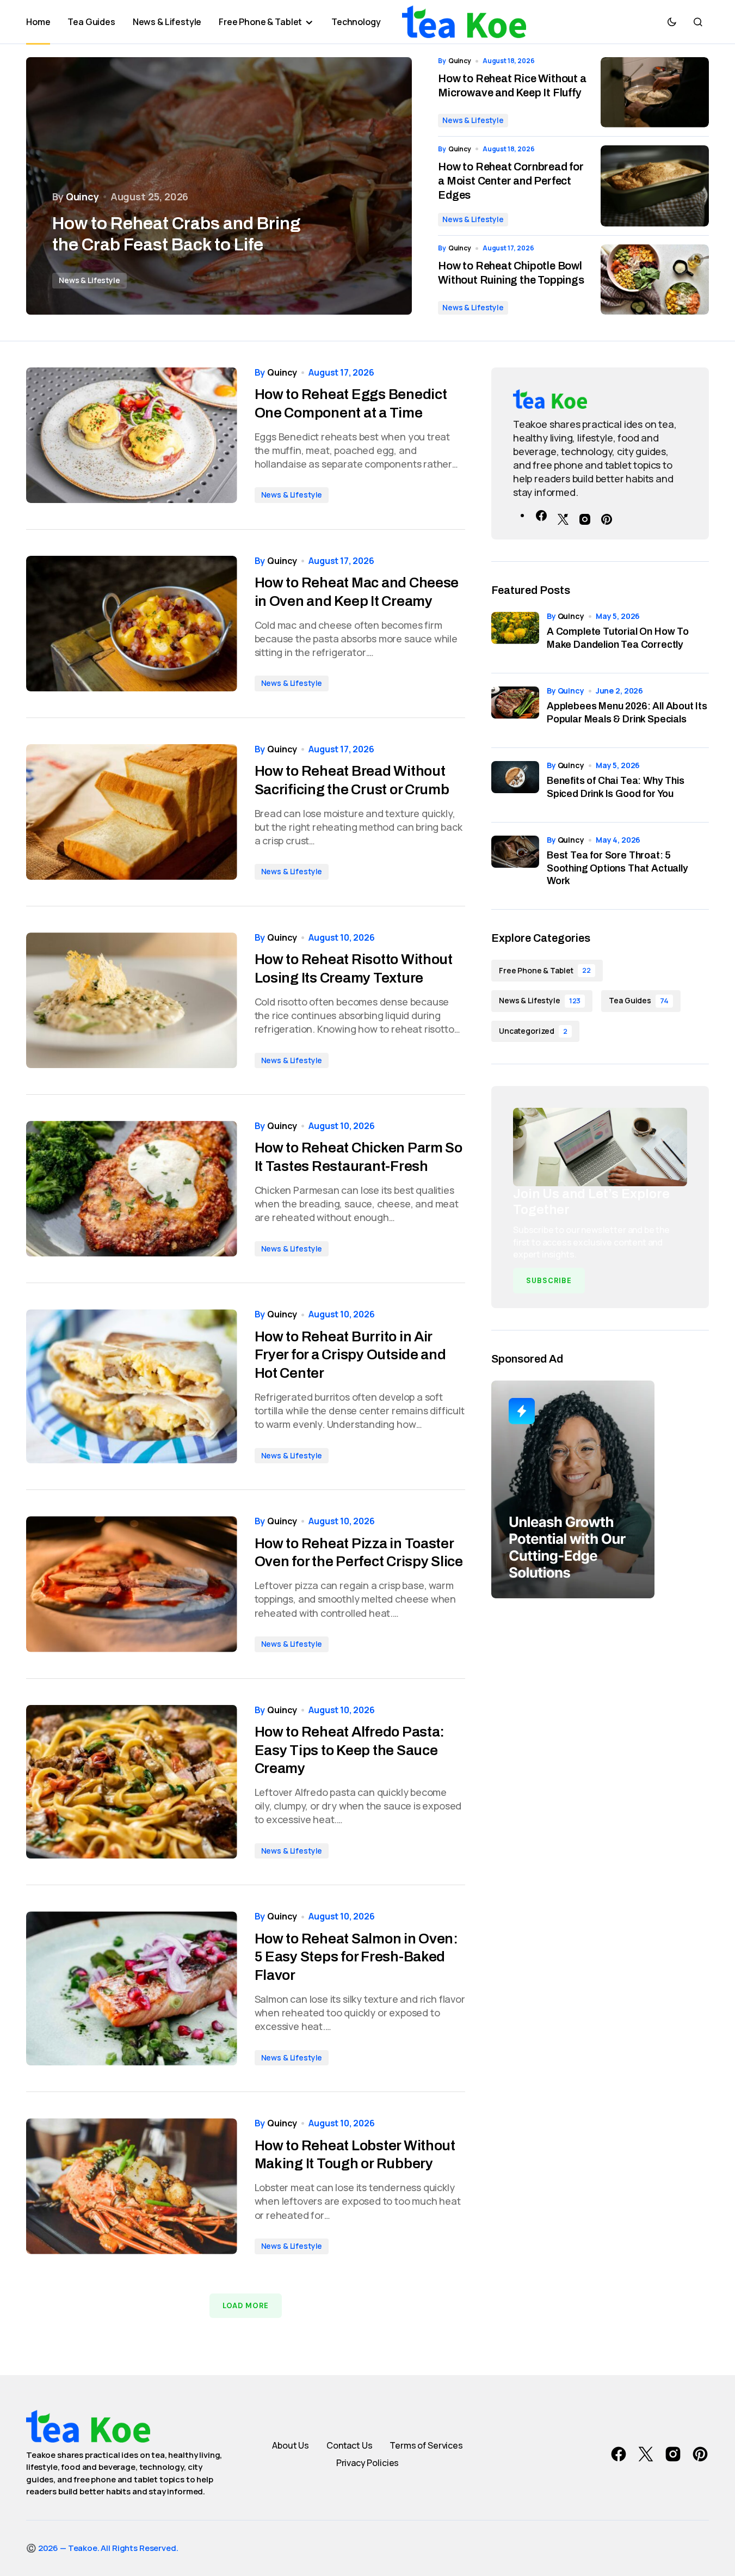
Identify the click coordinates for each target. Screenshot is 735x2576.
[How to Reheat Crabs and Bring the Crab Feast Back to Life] (219, 186)
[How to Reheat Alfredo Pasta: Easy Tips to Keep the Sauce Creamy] (132, 1782)
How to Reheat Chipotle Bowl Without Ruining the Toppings (511, 273)
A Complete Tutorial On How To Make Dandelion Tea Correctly (618, 638)
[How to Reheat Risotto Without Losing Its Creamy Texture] (132, 1000)
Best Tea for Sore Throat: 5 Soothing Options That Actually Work (617, 868)
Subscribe (549, 1281)
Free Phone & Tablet (545, 970)
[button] (672, 22)
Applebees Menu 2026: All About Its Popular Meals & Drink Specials (627, 712)
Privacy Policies (368, 2463)
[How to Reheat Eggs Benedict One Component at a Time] (132, 435)
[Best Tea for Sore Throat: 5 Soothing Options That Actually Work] (515, 860)
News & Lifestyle (89, 280)
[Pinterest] (607, 515)
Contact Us (349, 2445)
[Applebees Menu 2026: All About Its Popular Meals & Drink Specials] (515, 710)
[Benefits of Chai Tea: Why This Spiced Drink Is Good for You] (515, 785)
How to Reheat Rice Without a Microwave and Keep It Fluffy (512, 85)
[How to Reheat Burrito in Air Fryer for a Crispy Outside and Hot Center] (132, 1386)
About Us (291, 2445)
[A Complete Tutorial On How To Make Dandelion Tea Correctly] (515, 636)
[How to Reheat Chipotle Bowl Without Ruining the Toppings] (655, 280)
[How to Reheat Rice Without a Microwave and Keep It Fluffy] (655, 92)
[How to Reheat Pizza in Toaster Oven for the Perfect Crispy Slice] (132, 1584)
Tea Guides (638, 1000)
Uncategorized (533, 1031)
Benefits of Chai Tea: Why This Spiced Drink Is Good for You (616, 787)
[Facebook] (541, 515)
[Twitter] (563, 515)
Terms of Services (426, 2445)
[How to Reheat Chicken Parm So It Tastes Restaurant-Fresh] (132, 1189)
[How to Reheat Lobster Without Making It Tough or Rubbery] (132, 2186)
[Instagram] (585, 515)
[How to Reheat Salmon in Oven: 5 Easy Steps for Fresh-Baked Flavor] (132, 1988)
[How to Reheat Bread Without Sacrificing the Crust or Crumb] (132, 812)
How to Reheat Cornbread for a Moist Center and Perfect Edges (511, 181)
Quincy (571, 616)
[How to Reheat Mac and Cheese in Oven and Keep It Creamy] (132, 624)
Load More (246, 2306)
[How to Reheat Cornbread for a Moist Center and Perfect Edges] (655, 186)
